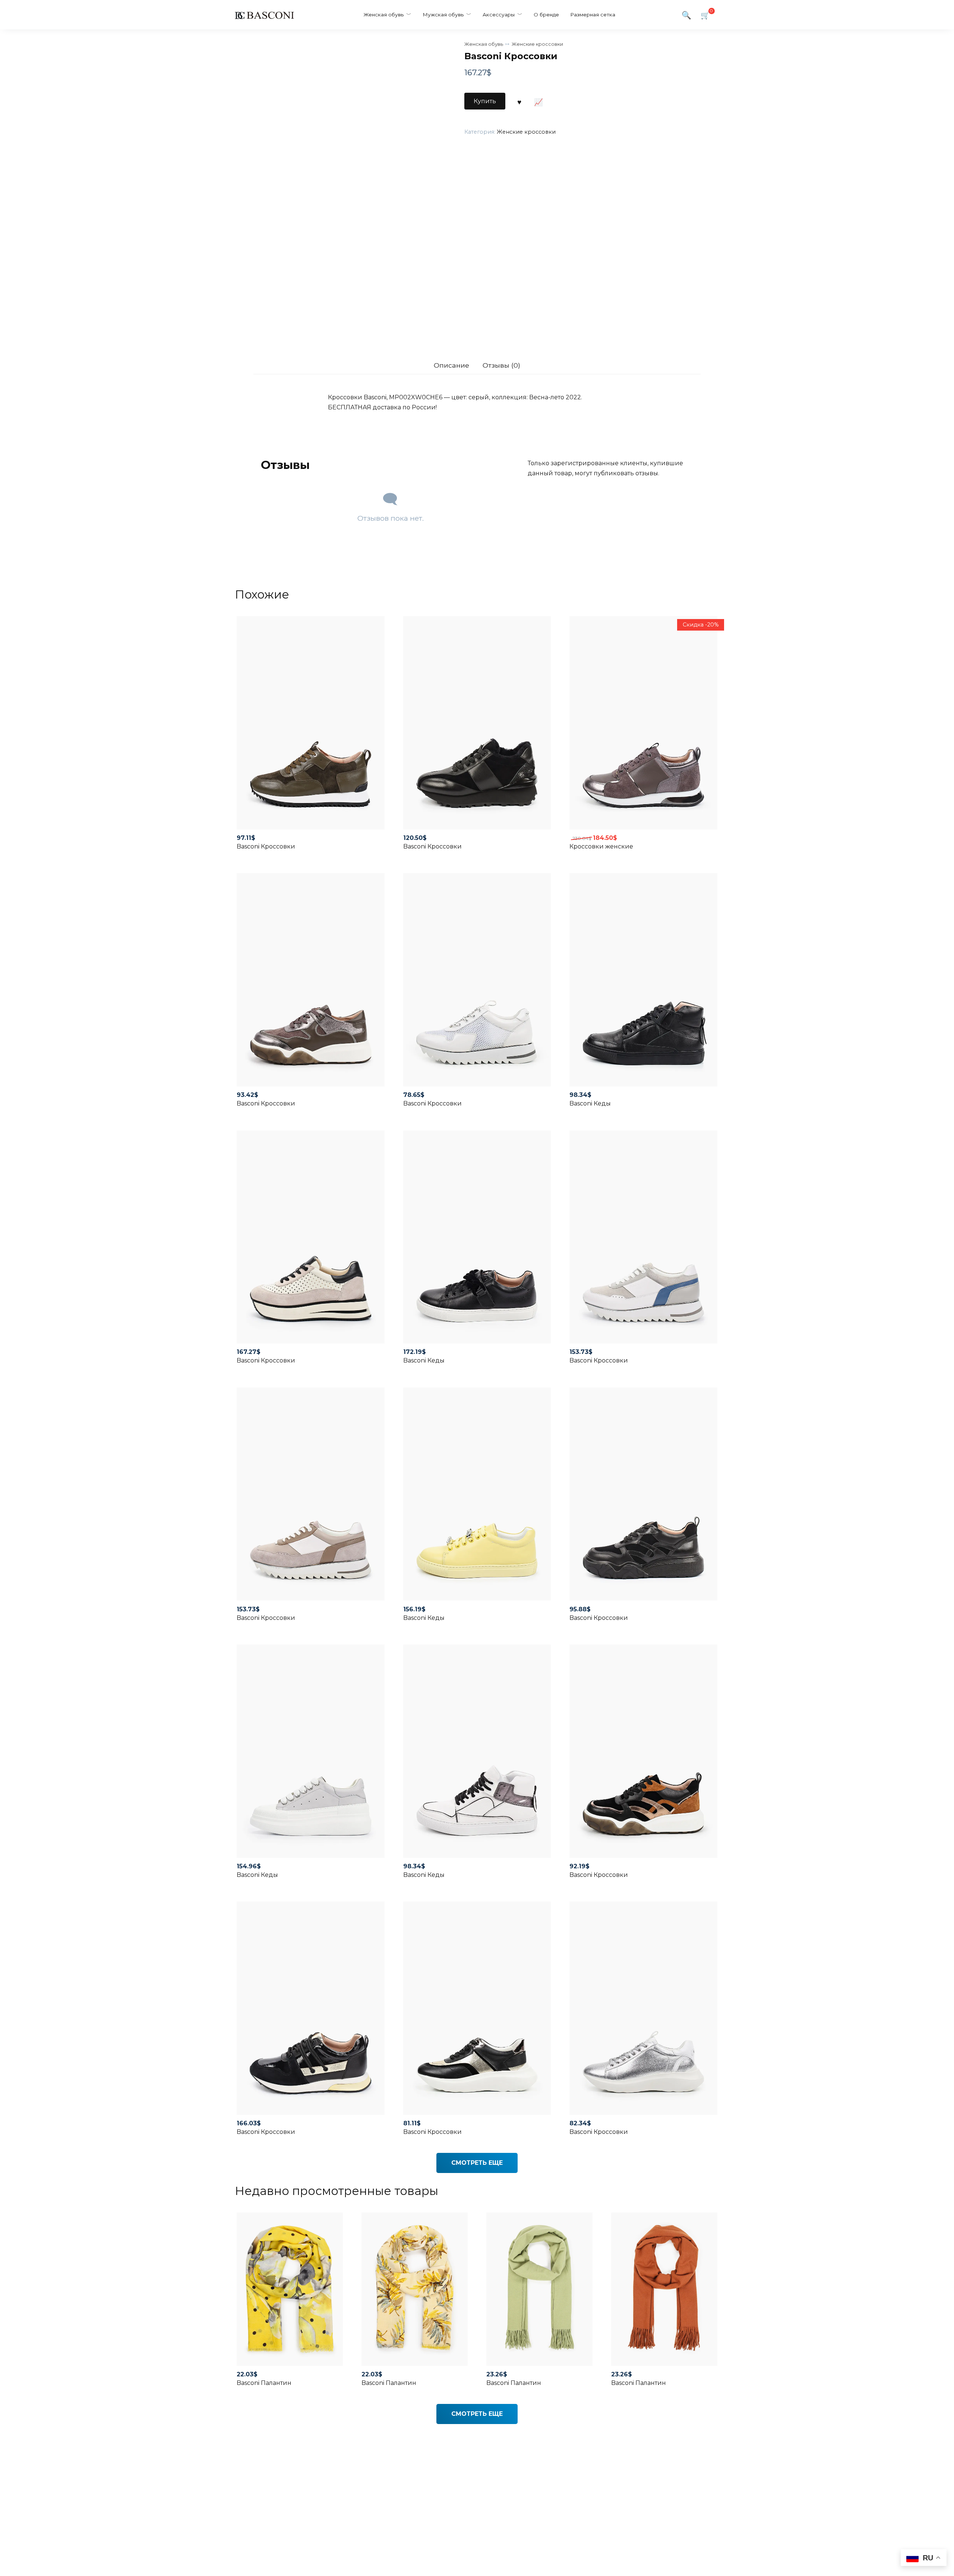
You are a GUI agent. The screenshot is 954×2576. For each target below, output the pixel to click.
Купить (485, 101)
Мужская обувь (443, 15)
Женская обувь (384, 15)
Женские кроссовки (537, 44)
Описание (451, 365)
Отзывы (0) (501, 365)
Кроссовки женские (601, 846)
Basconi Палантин (264, 2383)
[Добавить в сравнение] (538, 101)
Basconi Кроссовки (266, 846)
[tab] (452, 365)
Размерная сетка (593, 15)
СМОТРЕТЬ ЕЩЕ (477, 2163)
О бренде (546, 15)
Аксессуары (499, 15)
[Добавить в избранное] (519, 101)
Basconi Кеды (590, 1103)
